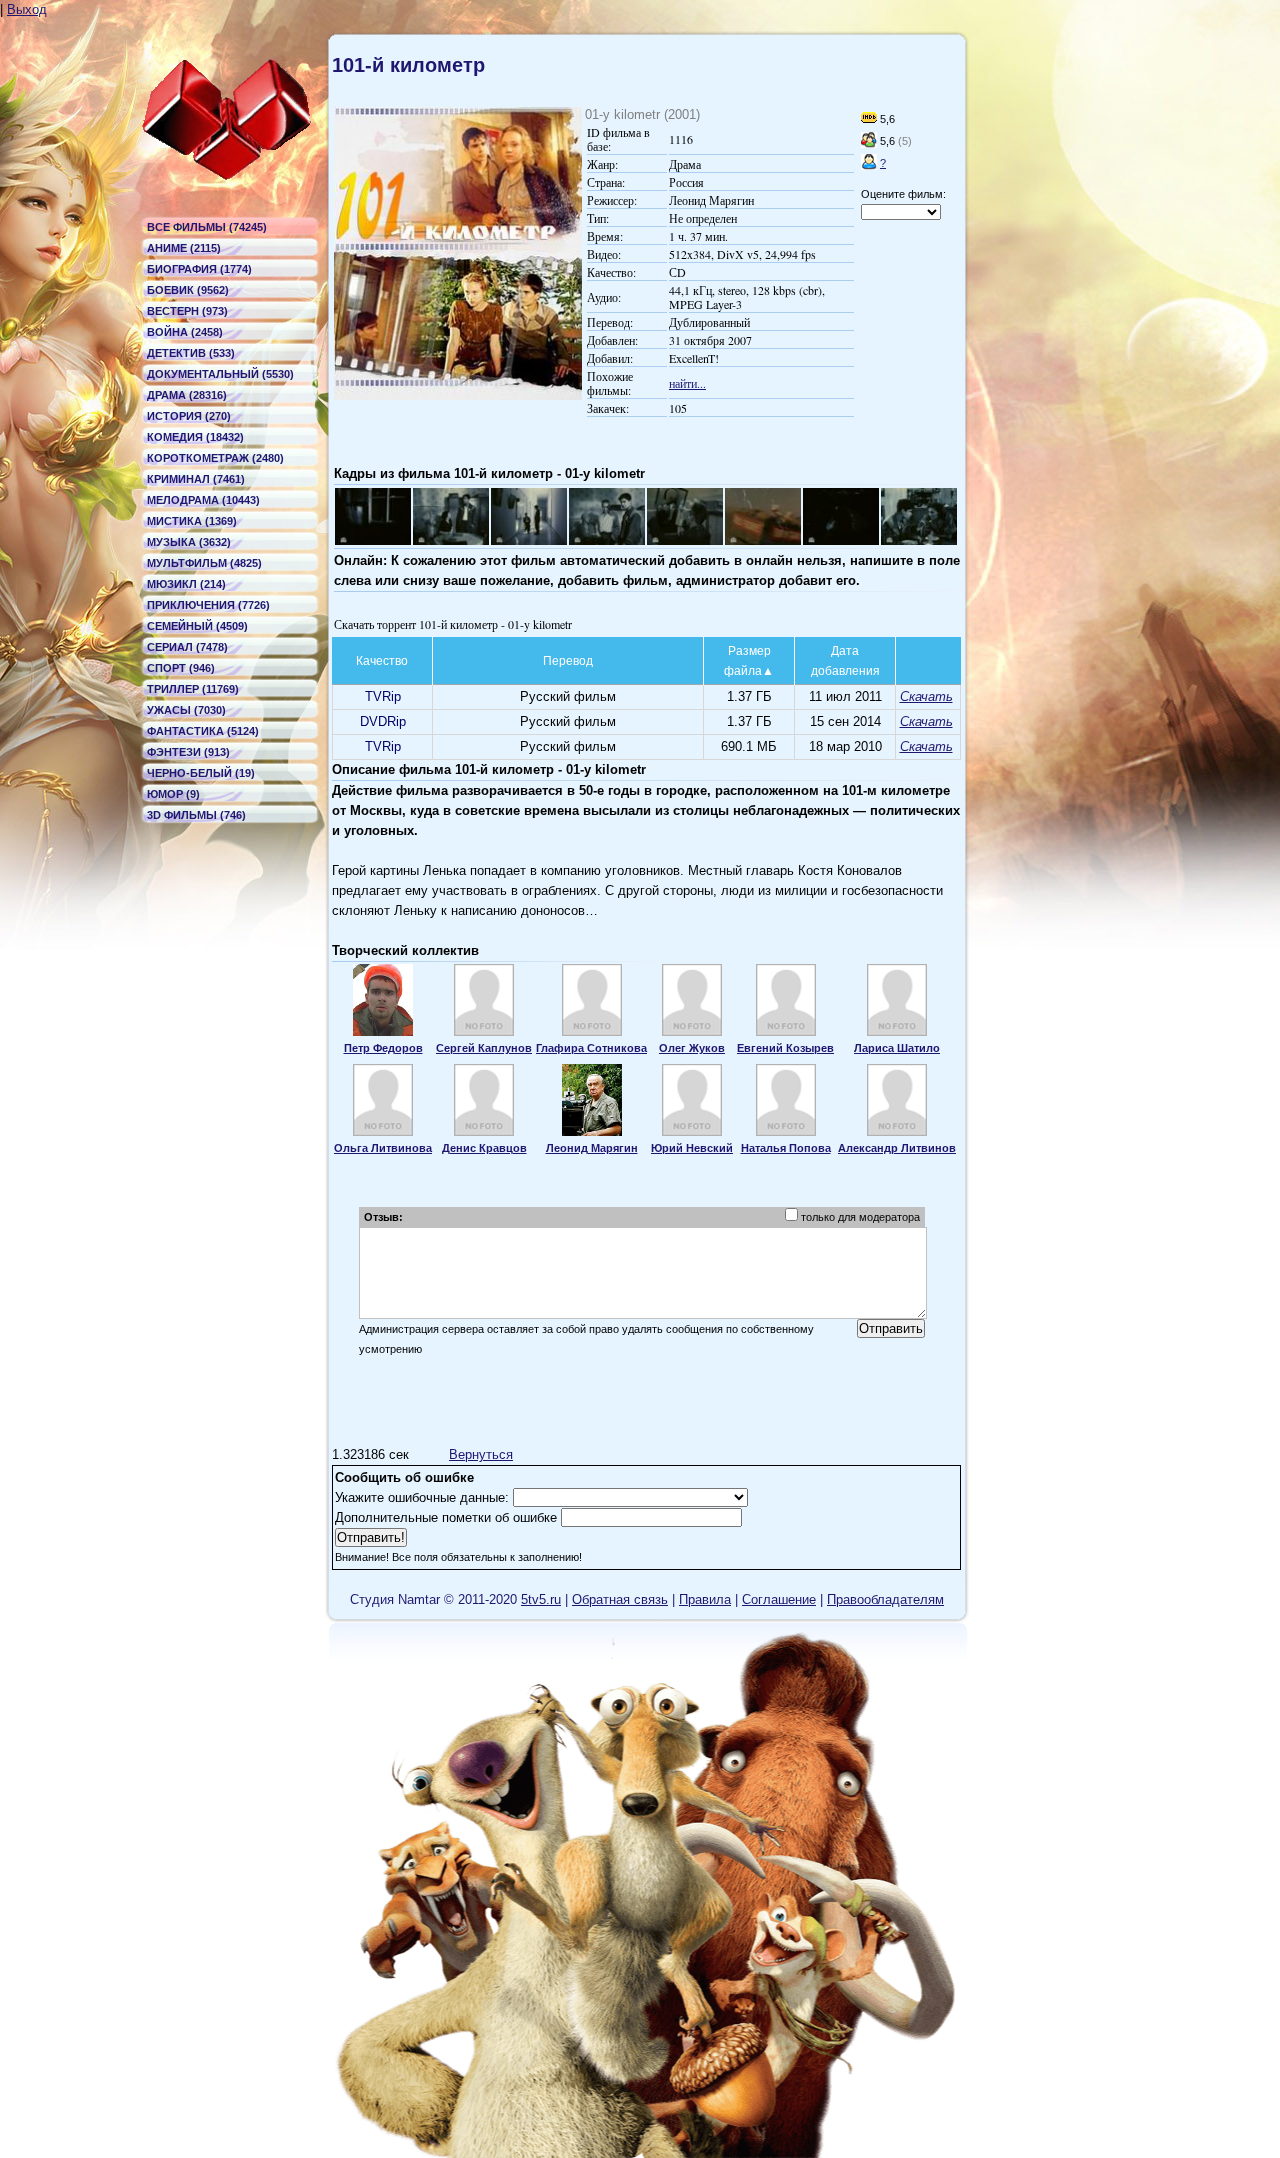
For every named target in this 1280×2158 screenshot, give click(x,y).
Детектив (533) (191, 353)
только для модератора (860, 1217)
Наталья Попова (786, 1148)
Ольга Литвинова (383, 1148)
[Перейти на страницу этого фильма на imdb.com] (869, 119)
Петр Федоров (383, 1048)
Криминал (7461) (196, 479)
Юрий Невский (692, 1148)
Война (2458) (185, 332)
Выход (27, 9)
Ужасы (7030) (186, 710)
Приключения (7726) (208, 605)
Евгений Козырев (785, 1048)
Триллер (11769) (193, 689)
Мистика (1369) (192, 521)
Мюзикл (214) (186, 584)
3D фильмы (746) (196, 815)
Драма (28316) (187, 395)
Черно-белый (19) (201, 773)
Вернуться (481, 1454)
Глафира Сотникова (591, 1048)
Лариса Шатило (897, 1048)
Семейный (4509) (197, 626)
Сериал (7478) (187, 647)
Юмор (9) (173, 794)
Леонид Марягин (592, 1148)
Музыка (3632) (189, 542)
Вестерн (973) (187, 311)
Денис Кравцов (484, 1148)
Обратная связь (620, 1599)
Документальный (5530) (220, 374)
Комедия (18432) (195, 437)
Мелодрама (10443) (203, 500)
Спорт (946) (181, 668)
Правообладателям (885, 1599)
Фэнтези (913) (188, 752)
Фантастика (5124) (203, 731)
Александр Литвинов (897, 1148)
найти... (687, 383)
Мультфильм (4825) (204, 563)
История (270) (189, 416)
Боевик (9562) (188, 290)
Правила (705, 1599)
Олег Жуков (692, 1048)
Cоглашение (779, 1599)
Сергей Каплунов (484, 1048)
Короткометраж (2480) (215, 458)
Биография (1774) (199, 269)
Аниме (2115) (184, 248)
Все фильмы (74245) (207, 227)
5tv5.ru (541, 1599)
